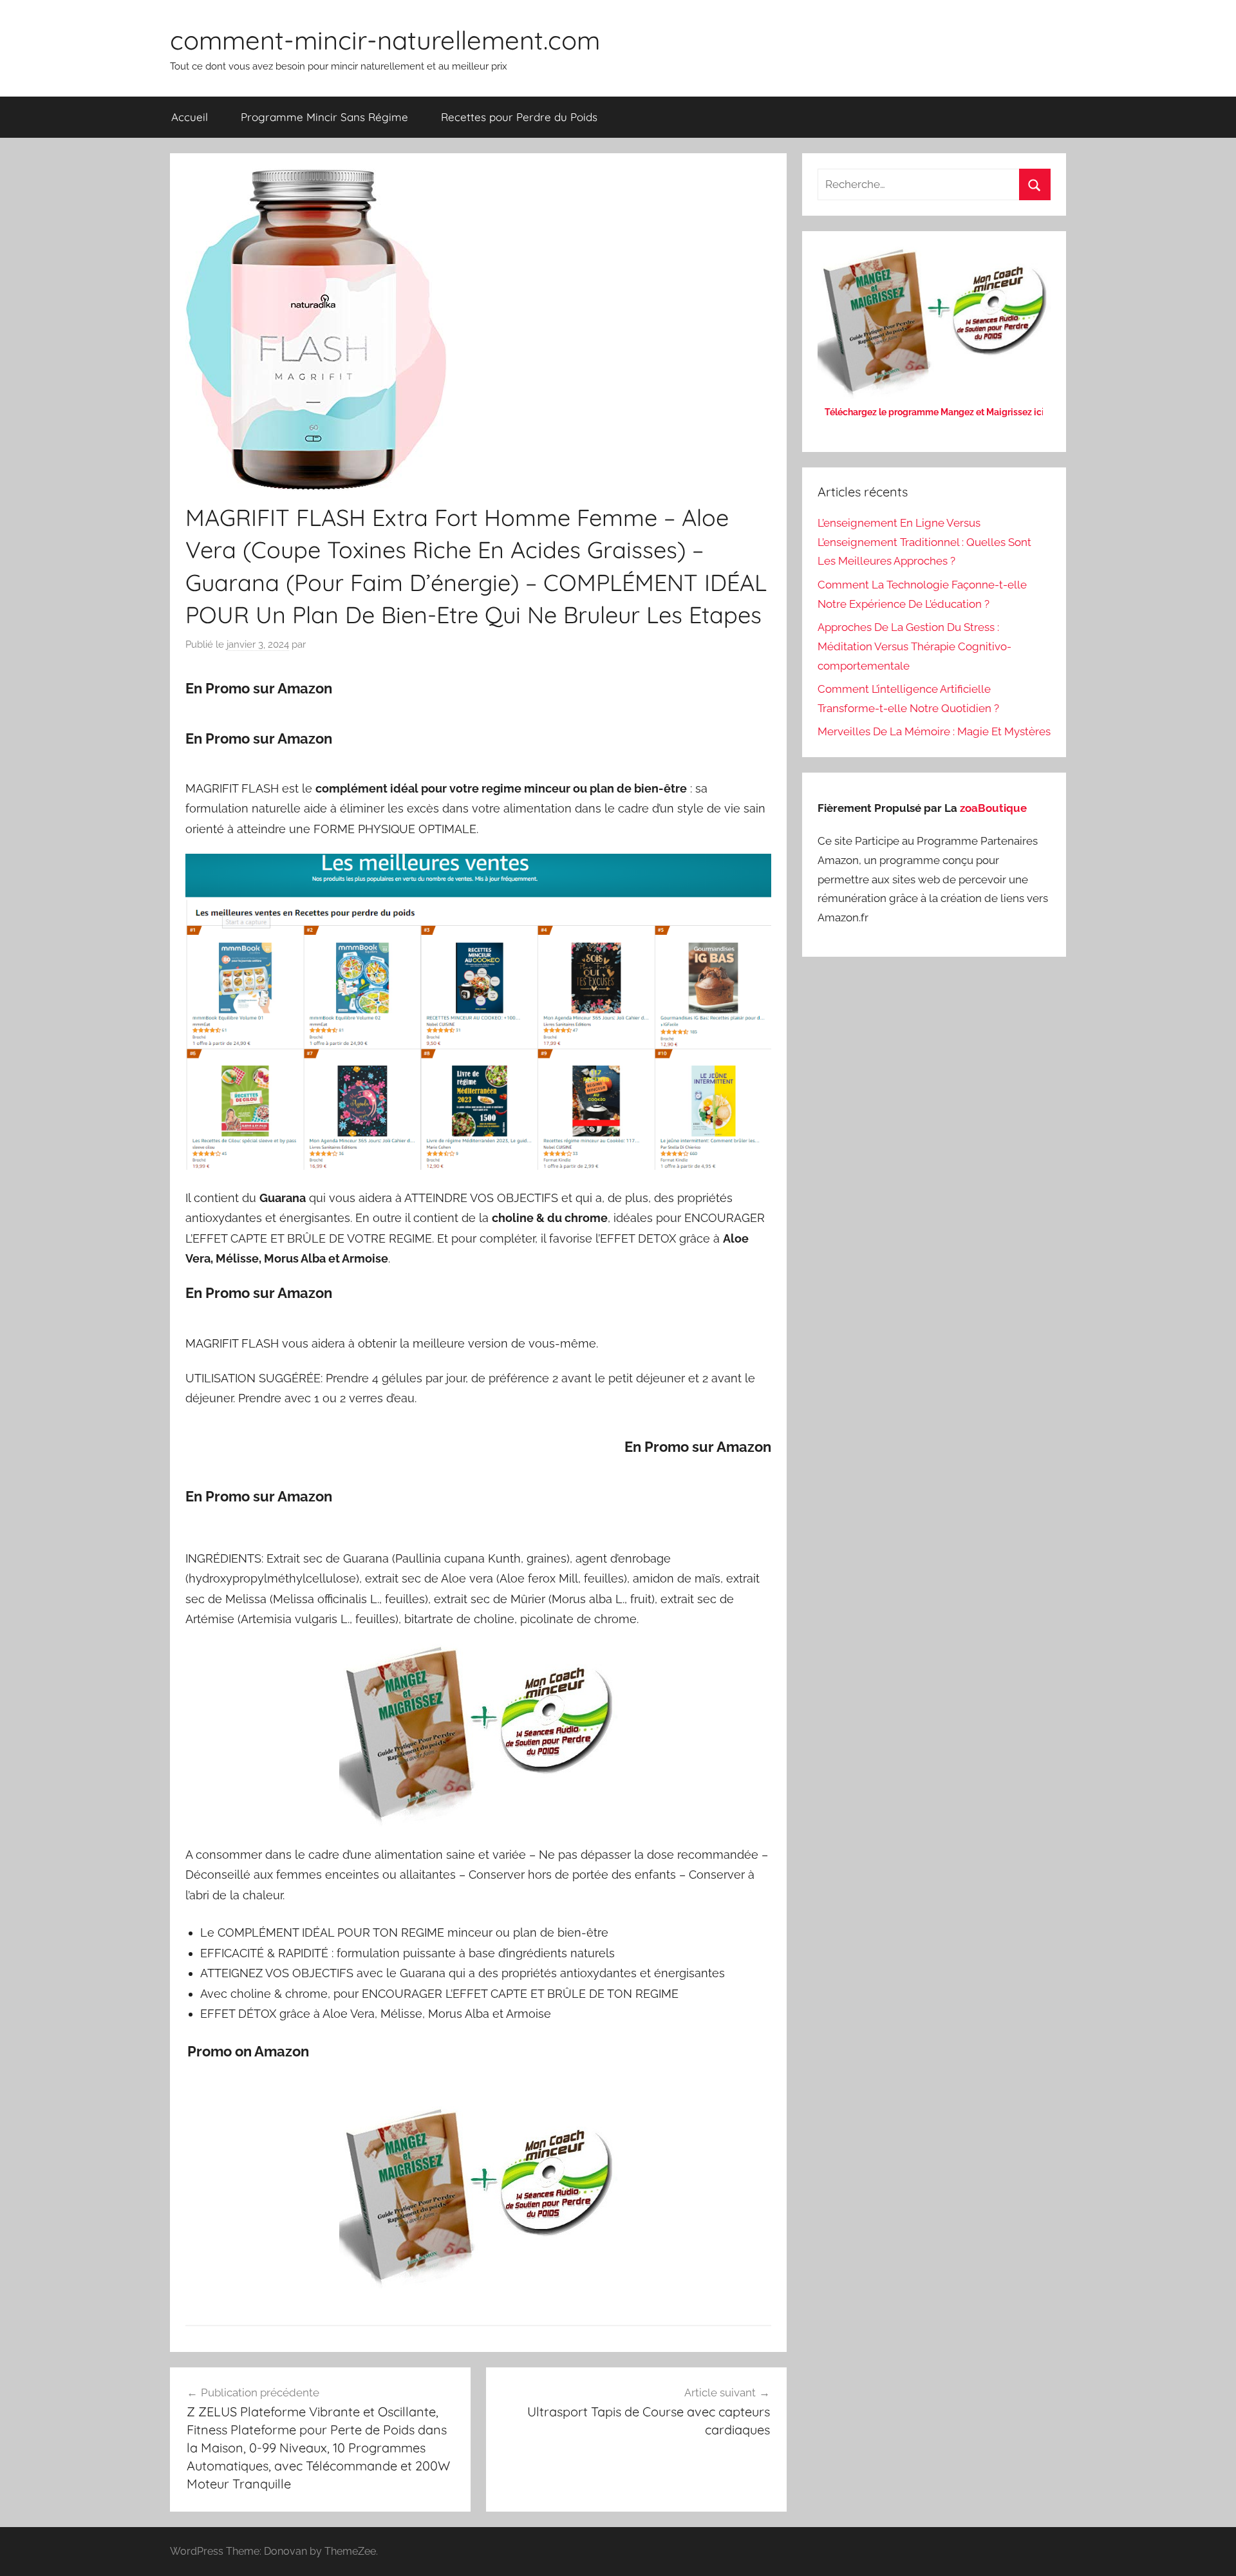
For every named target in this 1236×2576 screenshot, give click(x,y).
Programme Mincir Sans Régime (324, 117)
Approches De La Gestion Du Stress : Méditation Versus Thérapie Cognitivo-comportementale (914, 646)
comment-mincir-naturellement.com (385, 40)
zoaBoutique (993, 808)
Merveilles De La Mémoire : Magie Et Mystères (934, 731)
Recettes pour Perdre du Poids (519, 117)
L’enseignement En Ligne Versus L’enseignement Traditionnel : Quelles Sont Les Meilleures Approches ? (924, 542)
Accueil (190, 117)
